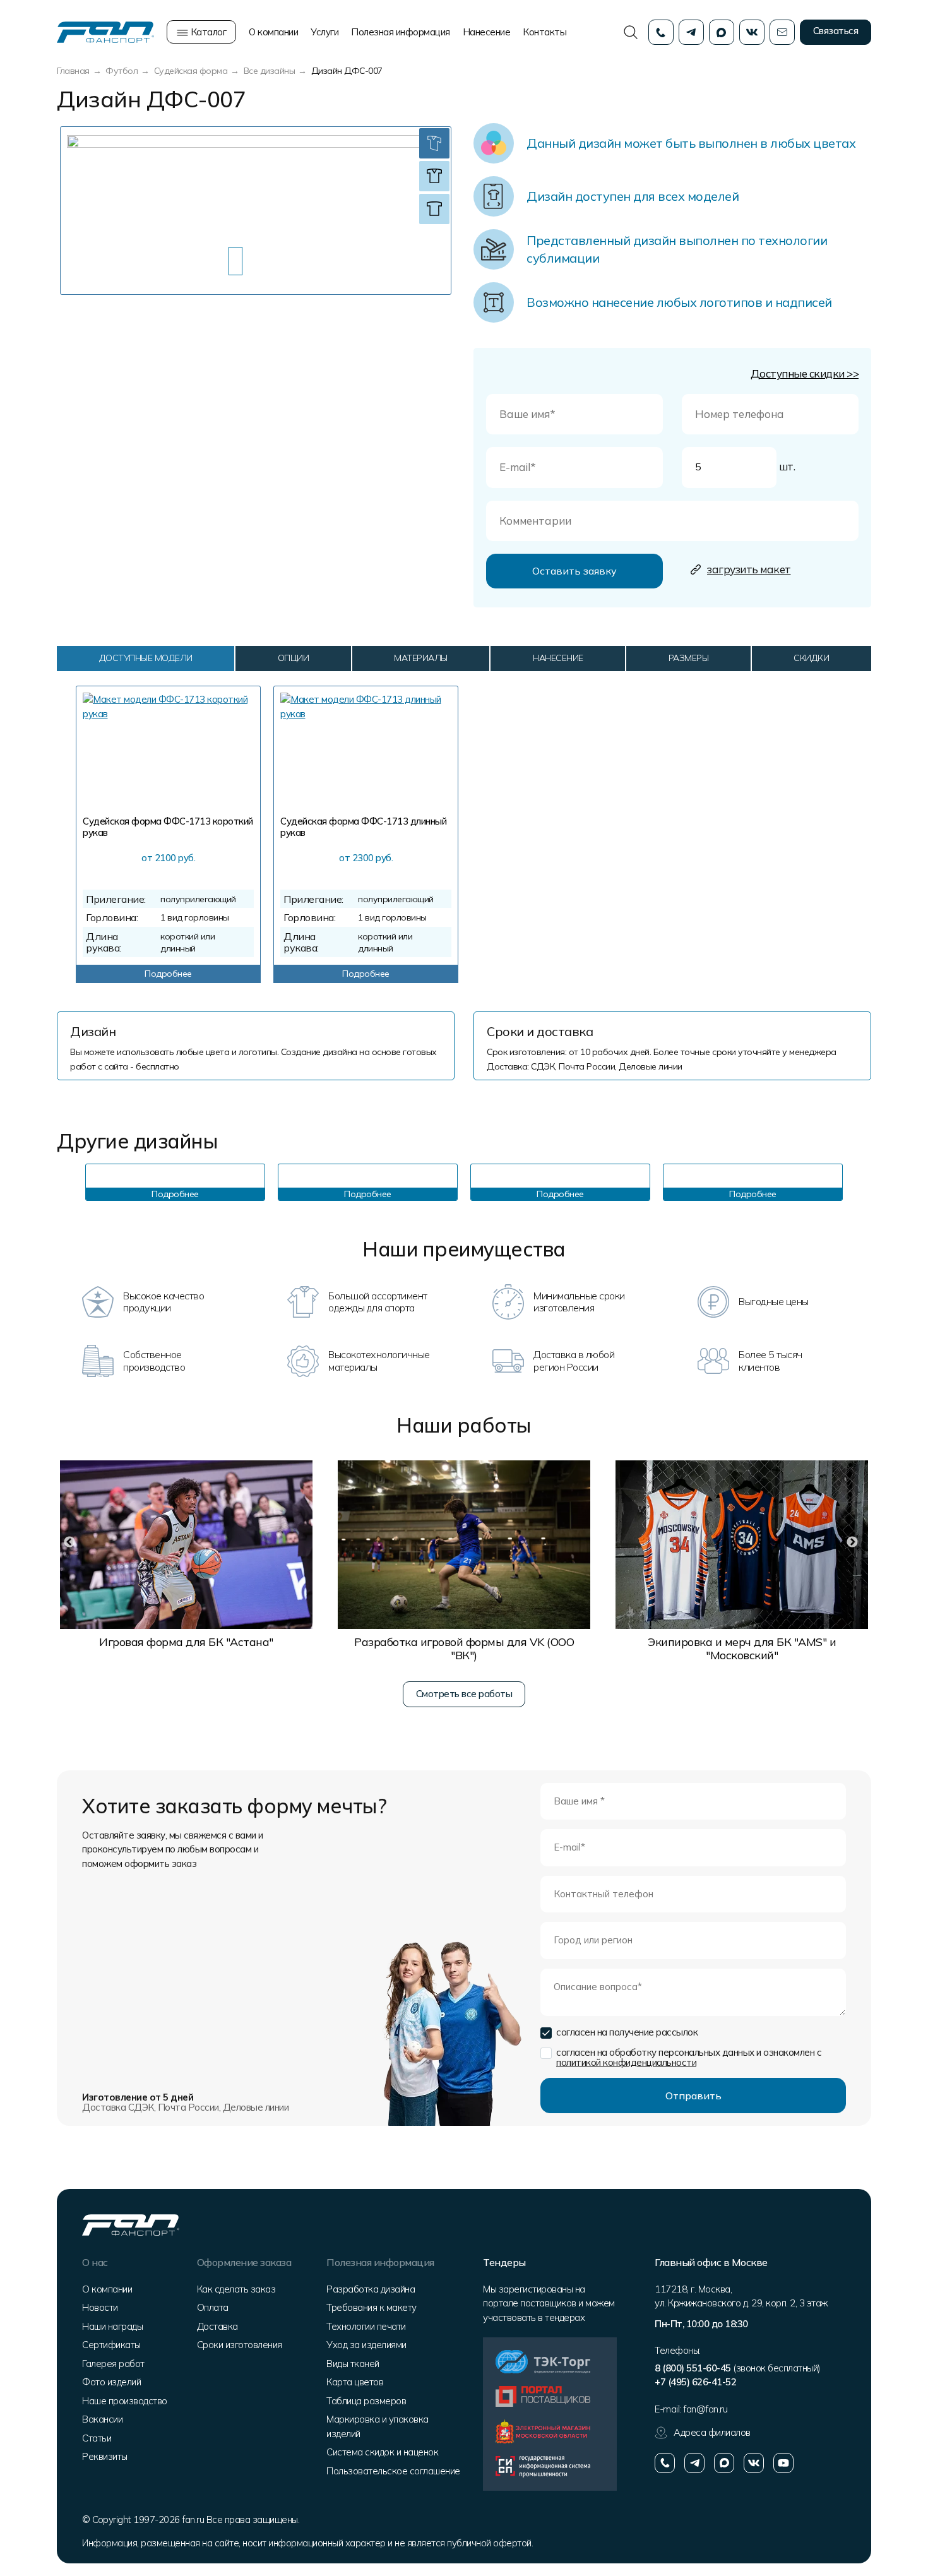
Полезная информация (401, 32)
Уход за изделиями (366, 2345)
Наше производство (125, 2401)
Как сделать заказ (236, 2289)
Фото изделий (111, 2382)
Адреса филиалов (712, 2432)
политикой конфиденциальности (626, 2062)
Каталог (207, 32)
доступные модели (146, 658)
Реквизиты (105, 2456)
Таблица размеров (366, 2401)
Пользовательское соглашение (393, 2471)
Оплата (213, 2307)
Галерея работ (113, 2364)
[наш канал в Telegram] (694, 2463)
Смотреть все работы (464, 1694)
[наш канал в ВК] (754, 2463)
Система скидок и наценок (382, 2452)
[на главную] (105, 31)
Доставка (217, 2326)
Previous (69, 1183)
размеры (689, 658)
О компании (273, 32)
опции (294, 658)
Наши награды (112, 2326)
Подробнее (168, 974)
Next (859, 1183)
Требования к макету (372, 2307)
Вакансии (102, 2419)
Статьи (97, 2438)
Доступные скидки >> (805, 373)
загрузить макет (749, 569)
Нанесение (487, 32)
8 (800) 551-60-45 (693, 2368)
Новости (100, 2307)
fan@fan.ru (705, 2409)
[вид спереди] (434, 176)
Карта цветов (355, 2382)
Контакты (544, 32)
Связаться (836, 31)
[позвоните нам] (665, 2463)
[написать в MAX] (724, 2463)
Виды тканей (353, 2364)
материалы (421, 658)
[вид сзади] (434, 209)
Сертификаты (111, 2345)
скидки (811, 658)
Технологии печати (366, 2326)
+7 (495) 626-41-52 (695, 2382)
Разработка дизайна (371, 2289)
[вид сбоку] (434, 143)
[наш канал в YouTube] (783, 2463)
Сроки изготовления (240, 2345)
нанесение (558, 658)
